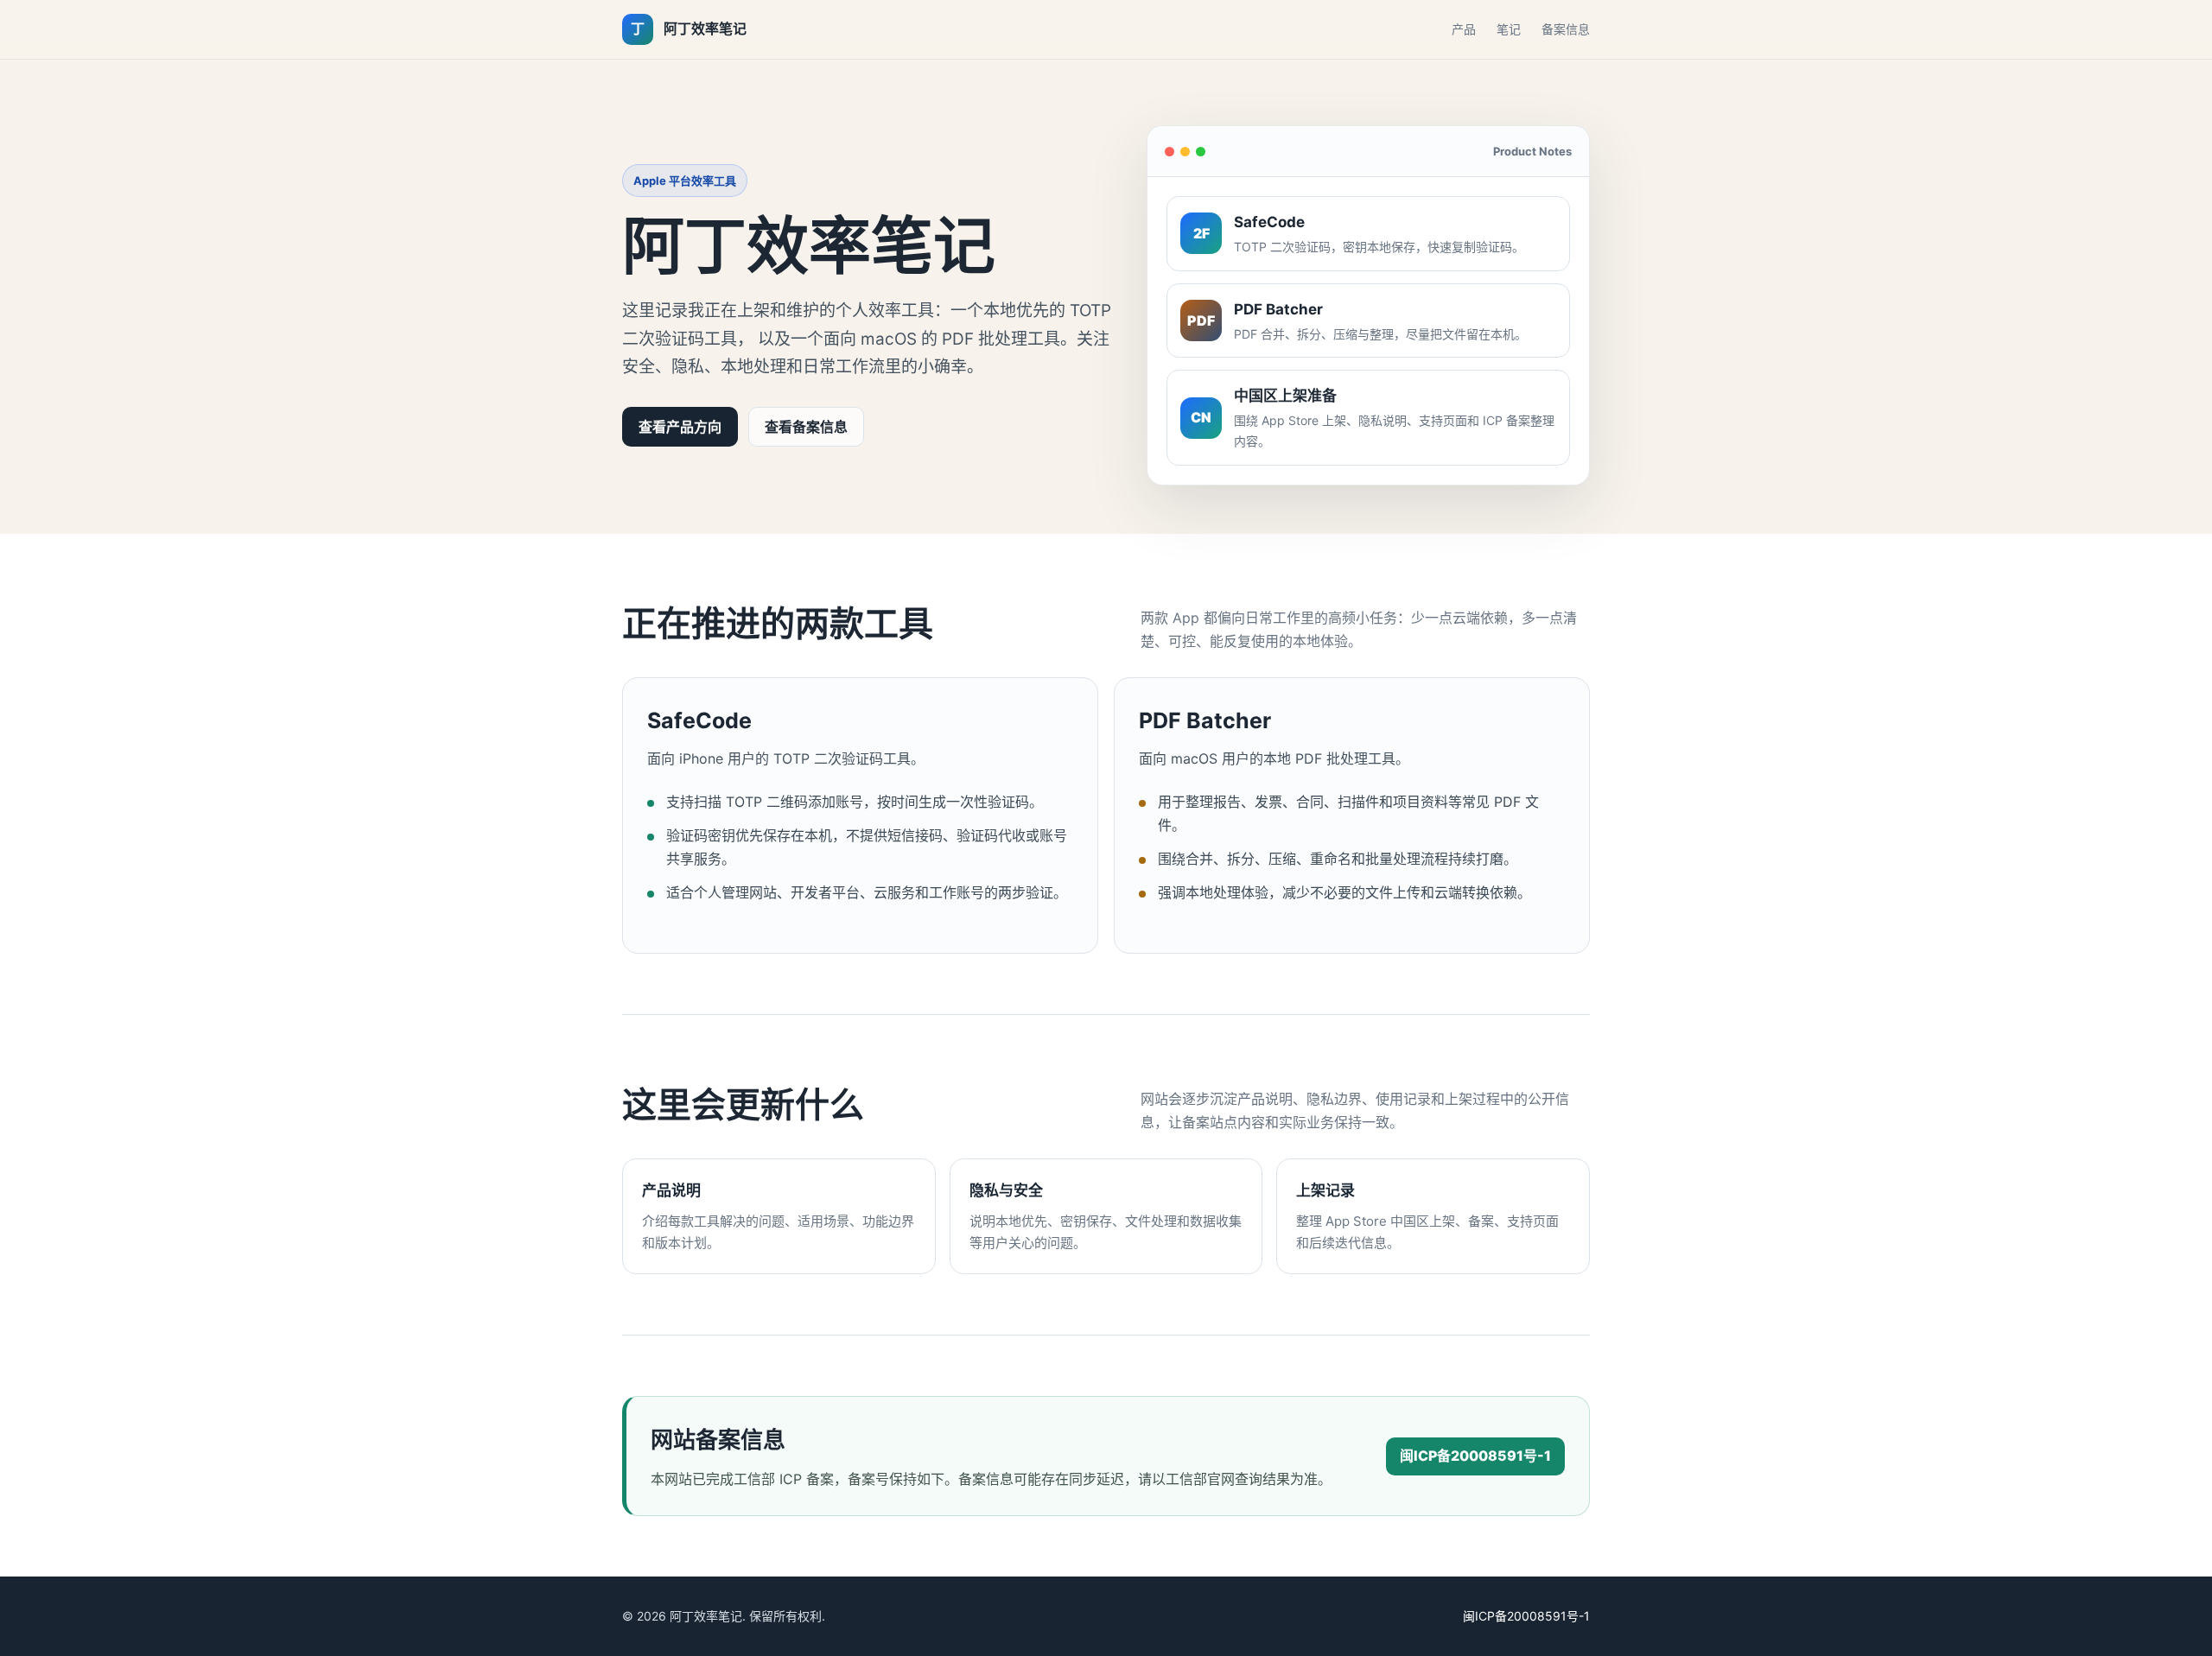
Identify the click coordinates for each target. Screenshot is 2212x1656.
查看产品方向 (680, 427)
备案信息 (1566, 29)
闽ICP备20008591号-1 (1475, 1456)
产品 (1464, 29)
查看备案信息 (806, 427)
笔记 (1509, 29)
